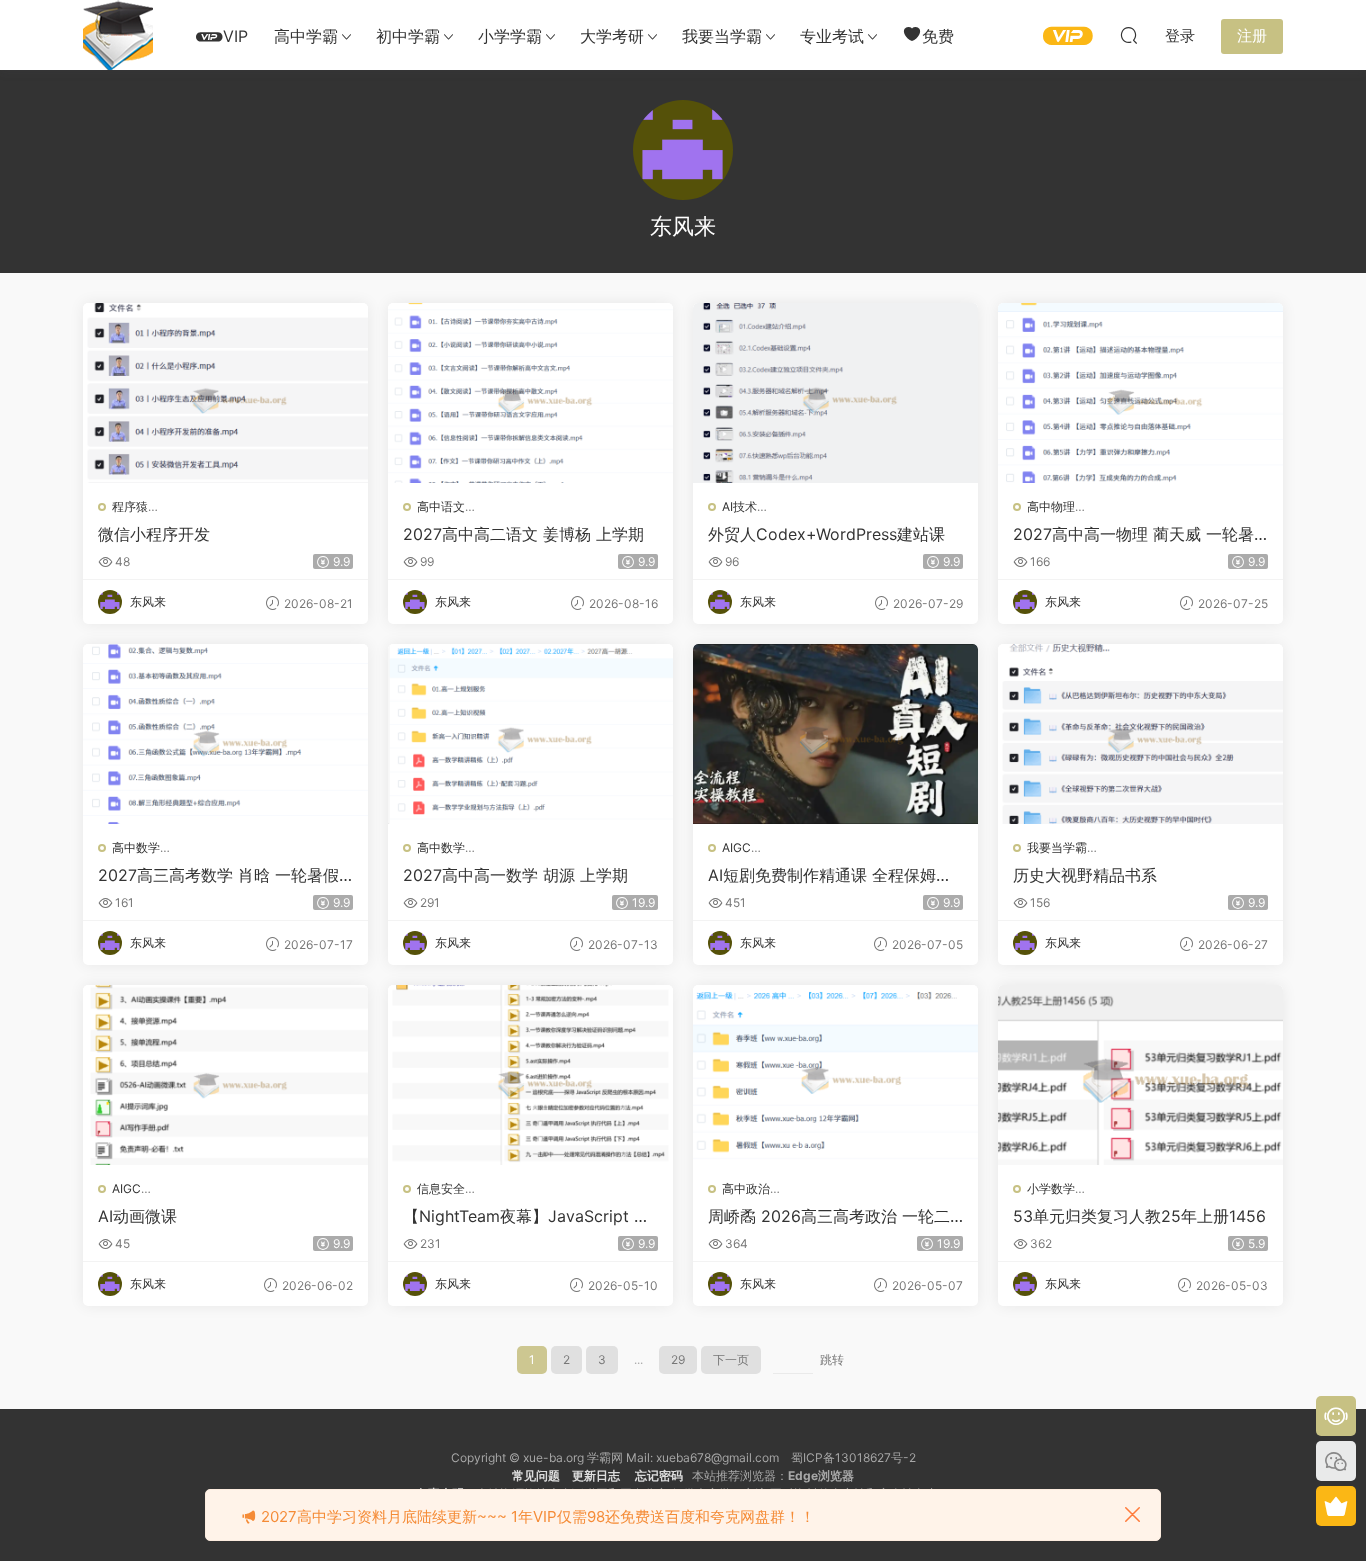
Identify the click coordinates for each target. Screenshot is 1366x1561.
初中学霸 (408, 36)
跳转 (832, 1359)
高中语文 (441, 506)
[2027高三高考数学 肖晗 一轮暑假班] (225, 734)
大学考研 (612, 36)
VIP (235, 36)
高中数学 (136, 847)
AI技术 (739, 506)
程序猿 (130, 506)
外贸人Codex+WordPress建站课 (826, 534)
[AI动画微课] (225, 1075)
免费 (938, 36)
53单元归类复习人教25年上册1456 (1139, 1216)
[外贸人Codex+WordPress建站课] (835, 393)
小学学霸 (510, 36)
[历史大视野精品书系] (1140, 734)
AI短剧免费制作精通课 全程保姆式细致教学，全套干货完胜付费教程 (830, 875)
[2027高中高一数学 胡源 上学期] (530, 734)
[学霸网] (118, 35)
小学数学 (1051, 1188)
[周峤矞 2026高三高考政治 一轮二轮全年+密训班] (835, 1075)
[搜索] (1129, 35)
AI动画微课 (137, 1216)
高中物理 (1051, 506)
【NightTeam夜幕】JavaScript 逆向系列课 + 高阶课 (526, 1216)
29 (678, 1359)
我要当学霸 (722, 36)
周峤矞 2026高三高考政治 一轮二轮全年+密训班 (829, 1216)
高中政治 (746, 1188)
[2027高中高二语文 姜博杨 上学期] (530, 393)
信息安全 (441, 1188)
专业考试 (832, 36)
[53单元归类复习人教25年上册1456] (1140, 1075)
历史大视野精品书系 (1085, 875)
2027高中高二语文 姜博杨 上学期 (523, 534)
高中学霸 (306, 36)
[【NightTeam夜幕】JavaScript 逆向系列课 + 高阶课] (530, 1075)
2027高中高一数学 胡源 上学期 (515, 875)
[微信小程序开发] (225, 393)
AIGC (736, 847)
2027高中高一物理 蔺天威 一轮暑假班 (1133, 534)
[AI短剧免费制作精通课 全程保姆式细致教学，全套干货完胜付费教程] (835, 734)
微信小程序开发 (154, 534)
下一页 (731, 1359)
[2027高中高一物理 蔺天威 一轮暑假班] (1140, 393)
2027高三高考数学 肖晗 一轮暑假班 (218, 875)
